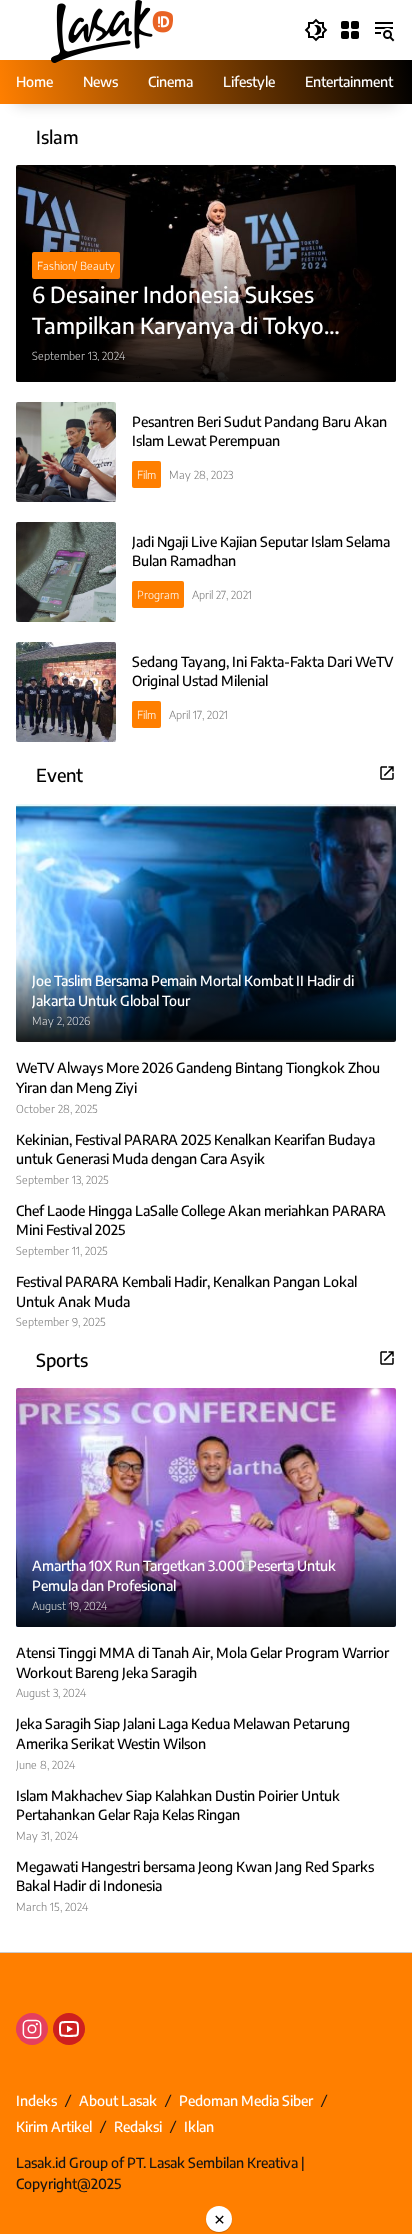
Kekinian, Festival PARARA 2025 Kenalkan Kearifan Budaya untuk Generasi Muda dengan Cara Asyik (195, 1149)
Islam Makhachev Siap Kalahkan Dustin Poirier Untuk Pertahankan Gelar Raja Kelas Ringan (178, 1805)
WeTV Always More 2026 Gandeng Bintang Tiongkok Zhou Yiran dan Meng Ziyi (198, 1077)
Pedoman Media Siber (246, 2100)
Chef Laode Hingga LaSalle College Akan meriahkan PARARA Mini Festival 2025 (201, 1220)
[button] (316, 30)
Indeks (36, 2100)
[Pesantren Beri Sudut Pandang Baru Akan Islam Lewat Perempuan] (66, 452)
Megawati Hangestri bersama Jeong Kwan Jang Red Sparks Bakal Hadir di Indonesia (195, 1876)
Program (158, 594)
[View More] (387, 773)
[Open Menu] (350, 30)
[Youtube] (69, 2029)
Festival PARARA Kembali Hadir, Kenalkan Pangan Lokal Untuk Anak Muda (186, 1291)
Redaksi (138, 2126)
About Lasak (118, 2100)
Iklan (199, 2126)
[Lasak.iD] (110, 28)
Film (146, 474)
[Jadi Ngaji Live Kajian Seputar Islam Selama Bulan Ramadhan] (66, 572)
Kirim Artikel (54, 2126)
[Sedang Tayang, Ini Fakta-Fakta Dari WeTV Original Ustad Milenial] (66, 692)
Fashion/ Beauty (76, 265)
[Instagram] (32, 2029)
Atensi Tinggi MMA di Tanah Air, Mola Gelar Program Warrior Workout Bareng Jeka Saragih (202, 1662)
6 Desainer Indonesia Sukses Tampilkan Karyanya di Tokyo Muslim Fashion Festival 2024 (178, 310)
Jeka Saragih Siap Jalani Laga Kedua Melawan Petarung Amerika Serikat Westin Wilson (183, 1733)
